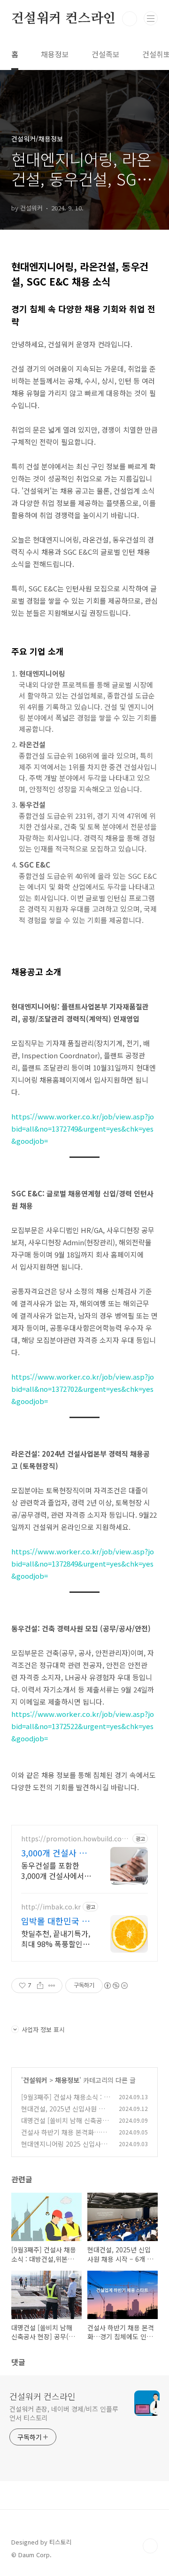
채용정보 (55, 54)
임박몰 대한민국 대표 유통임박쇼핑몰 (55, 1921)
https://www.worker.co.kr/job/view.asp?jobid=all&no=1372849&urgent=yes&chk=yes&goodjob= (83, 1563)
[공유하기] (40, 1986)
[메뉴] (151, 18)
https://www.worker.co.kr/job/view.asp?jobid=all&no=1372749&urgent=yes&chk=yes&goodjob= (83, 1129)
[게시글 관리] (52, 1986)
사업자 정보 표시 (43, 2029)
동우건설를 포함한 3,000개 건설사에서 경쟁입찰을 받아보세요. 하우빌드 (54, 1870)
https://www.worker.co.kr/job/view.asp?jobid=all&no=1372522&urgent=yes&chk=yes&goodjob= (83, 1726)
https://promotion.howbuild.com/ (71, 1839)
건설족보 (106, 54)
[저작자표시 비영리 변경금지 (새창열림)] (115, 1986)
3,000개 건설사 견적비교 (54, 1853)
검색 (130, 19)
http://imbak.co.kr (51, 1907)
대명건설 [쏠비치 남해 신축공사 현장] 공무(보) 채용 (65, 2125)
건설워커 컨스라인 (63, 19)
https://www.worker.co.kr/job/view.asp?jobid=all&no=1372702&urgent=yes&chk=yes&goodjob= (83, 1389)
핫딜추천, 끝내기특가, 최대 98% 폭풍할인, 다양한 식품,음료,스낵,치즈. (56, 1938)
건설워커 (35, 2080)
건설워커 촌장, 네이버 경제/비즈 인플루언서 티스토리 (64, 2413)
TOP (150, 2546)
